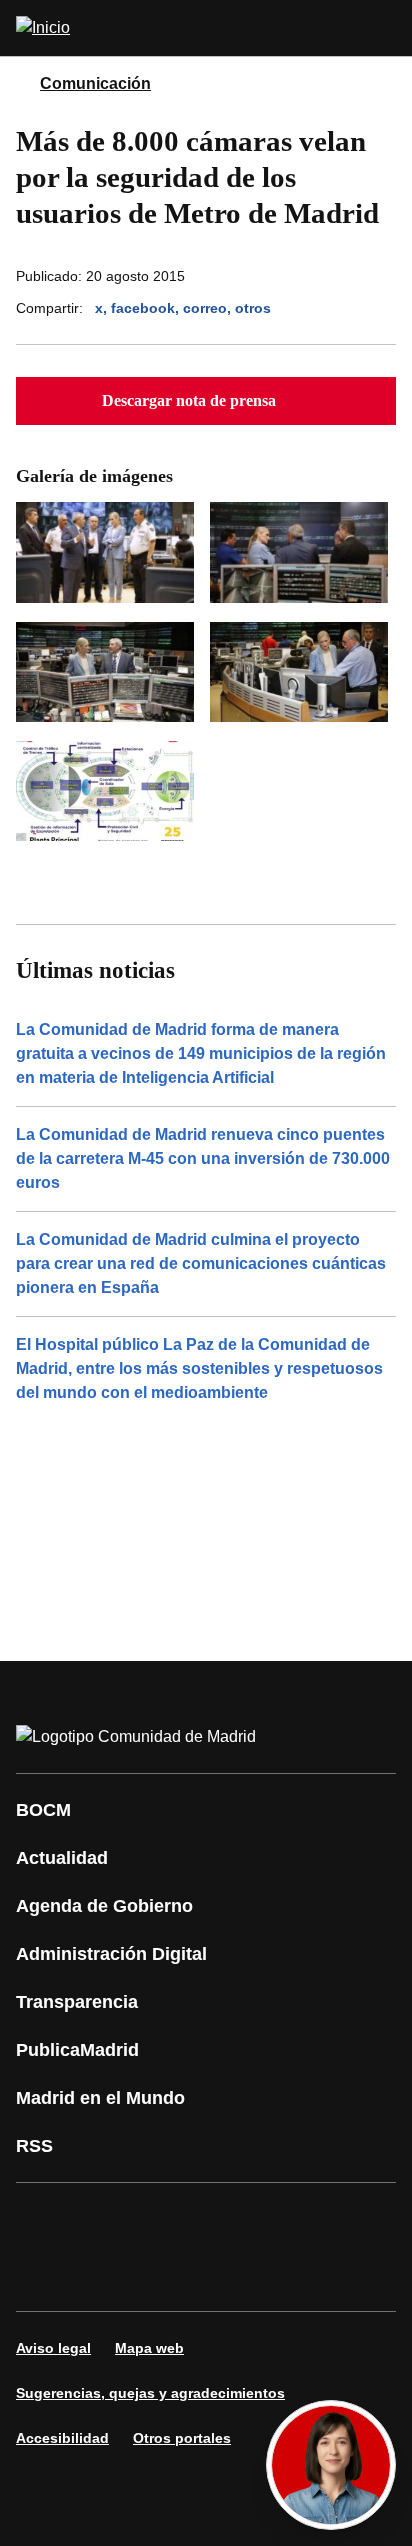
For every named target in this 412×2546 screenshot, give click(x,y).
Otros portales (182, 2438)
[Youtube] (224, 2219)
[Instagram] (104, 2219)
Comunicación (95, 83)
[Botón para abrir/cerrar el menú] (384, 28)
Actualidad (62, 1858)
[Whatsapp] (344, 2219)
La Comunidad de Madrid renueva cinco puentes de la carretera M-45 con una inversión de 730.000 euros (203, 1158)
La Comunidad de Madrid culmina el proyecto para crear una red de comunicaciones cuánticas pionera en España (201, 1263)
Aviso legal (53, 2348)
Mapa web (149, 2348)
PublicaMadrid (77, 2050)
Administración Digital (111, 1954)
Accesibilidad (62, 2438)
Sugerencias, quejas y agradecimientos (150, 2393)
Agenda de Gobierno (104, 1906)
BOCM (43, 1810)
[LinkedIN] (284, 2219)
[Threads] (224, 2275)
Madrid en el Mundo (100, 2098)
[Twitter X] (164, 2219)
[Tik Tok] (44, 2275)
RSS (34, 2146)
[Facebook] (44, 2219)
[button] (206, 401)
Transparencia (77, 2002)
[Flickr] (104, 2275)
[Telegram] (164, 2275)
